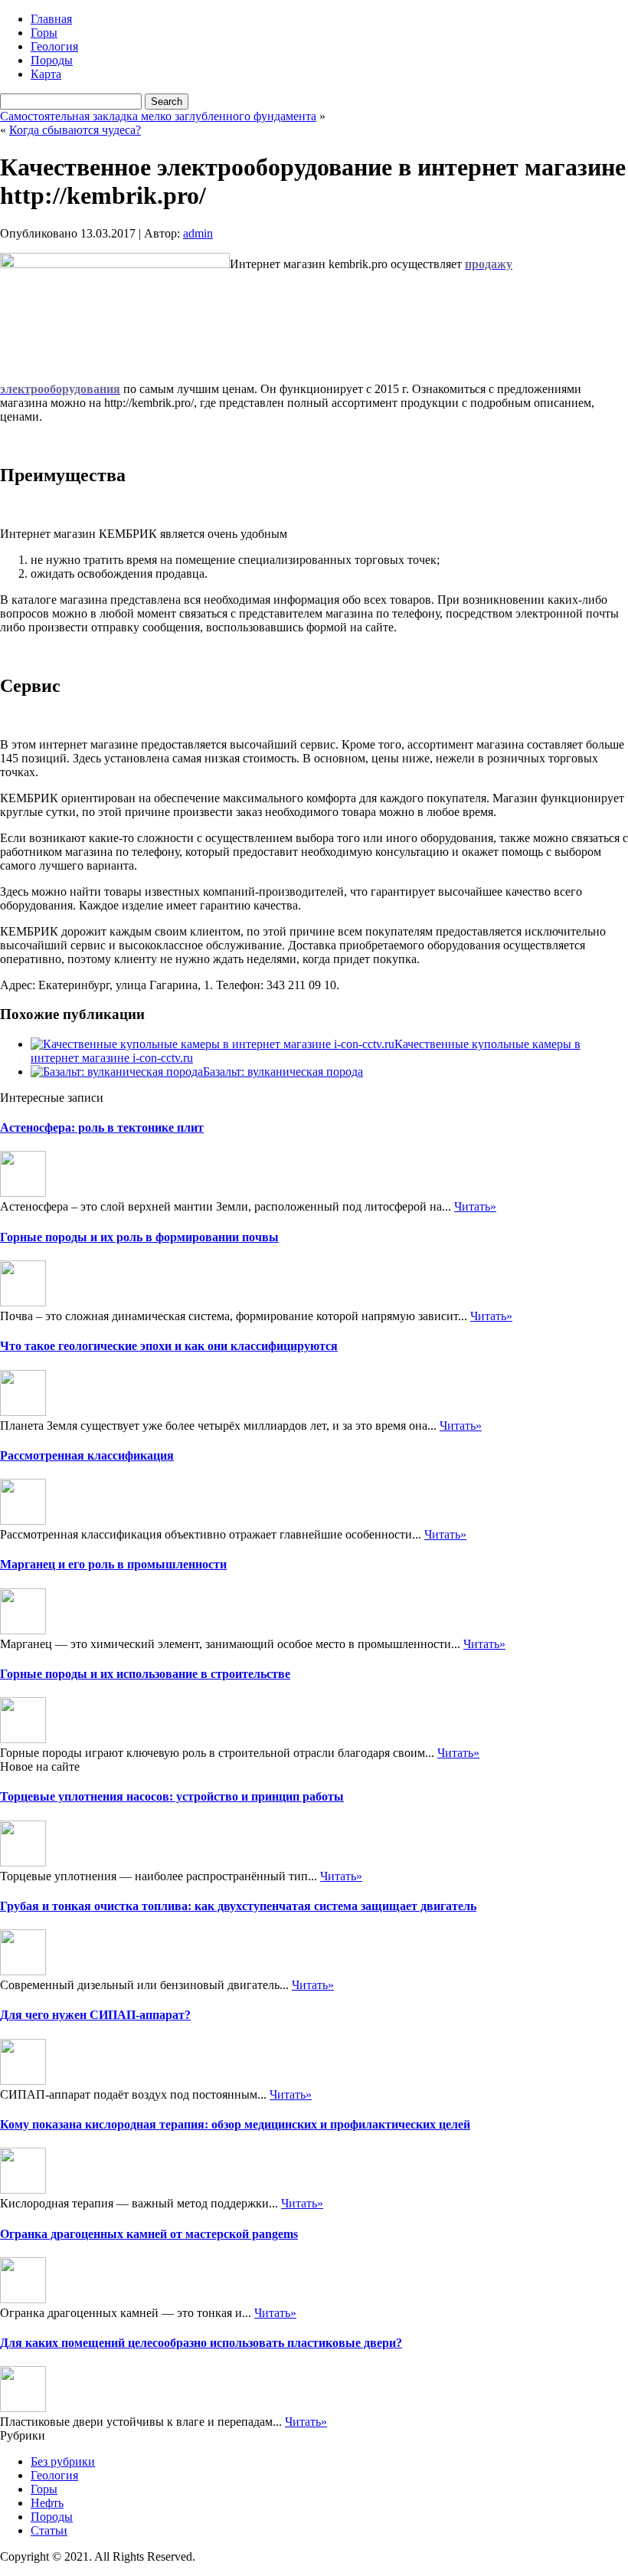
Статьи (49, 2530)
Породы (52, 60)
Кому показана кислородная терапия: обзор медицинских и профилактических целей (235, 2124)
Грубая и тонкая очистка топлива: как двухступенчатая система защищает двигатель (238, 1906)
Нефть (47, 2503)
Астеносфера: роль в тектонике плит (102, 1127)
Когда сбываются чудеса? (75, 130)
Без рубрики (63, 2461)
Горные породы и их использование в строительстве (145, 1674)
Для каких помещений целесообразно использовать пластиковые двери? (201, 2343)
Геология (54, 46)
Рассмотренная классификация (87, 1455)
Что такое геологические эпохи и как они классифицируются (169, 1346)
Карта (46, 74)
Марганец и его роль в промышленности (113, 1564)
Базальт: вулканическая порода (283, 1072)
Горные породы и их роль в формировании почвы (139, 1237)
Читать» (475, 1206)
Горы (44, 33)
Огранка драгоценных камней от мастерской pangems (149, 2234)
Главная (51, 19)
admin (198, 233)
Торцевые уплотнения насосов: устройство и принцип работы (172, 1796)
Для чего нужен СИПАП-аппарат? (95, 2015)
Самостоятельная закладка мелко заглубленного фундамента (158, 116)
